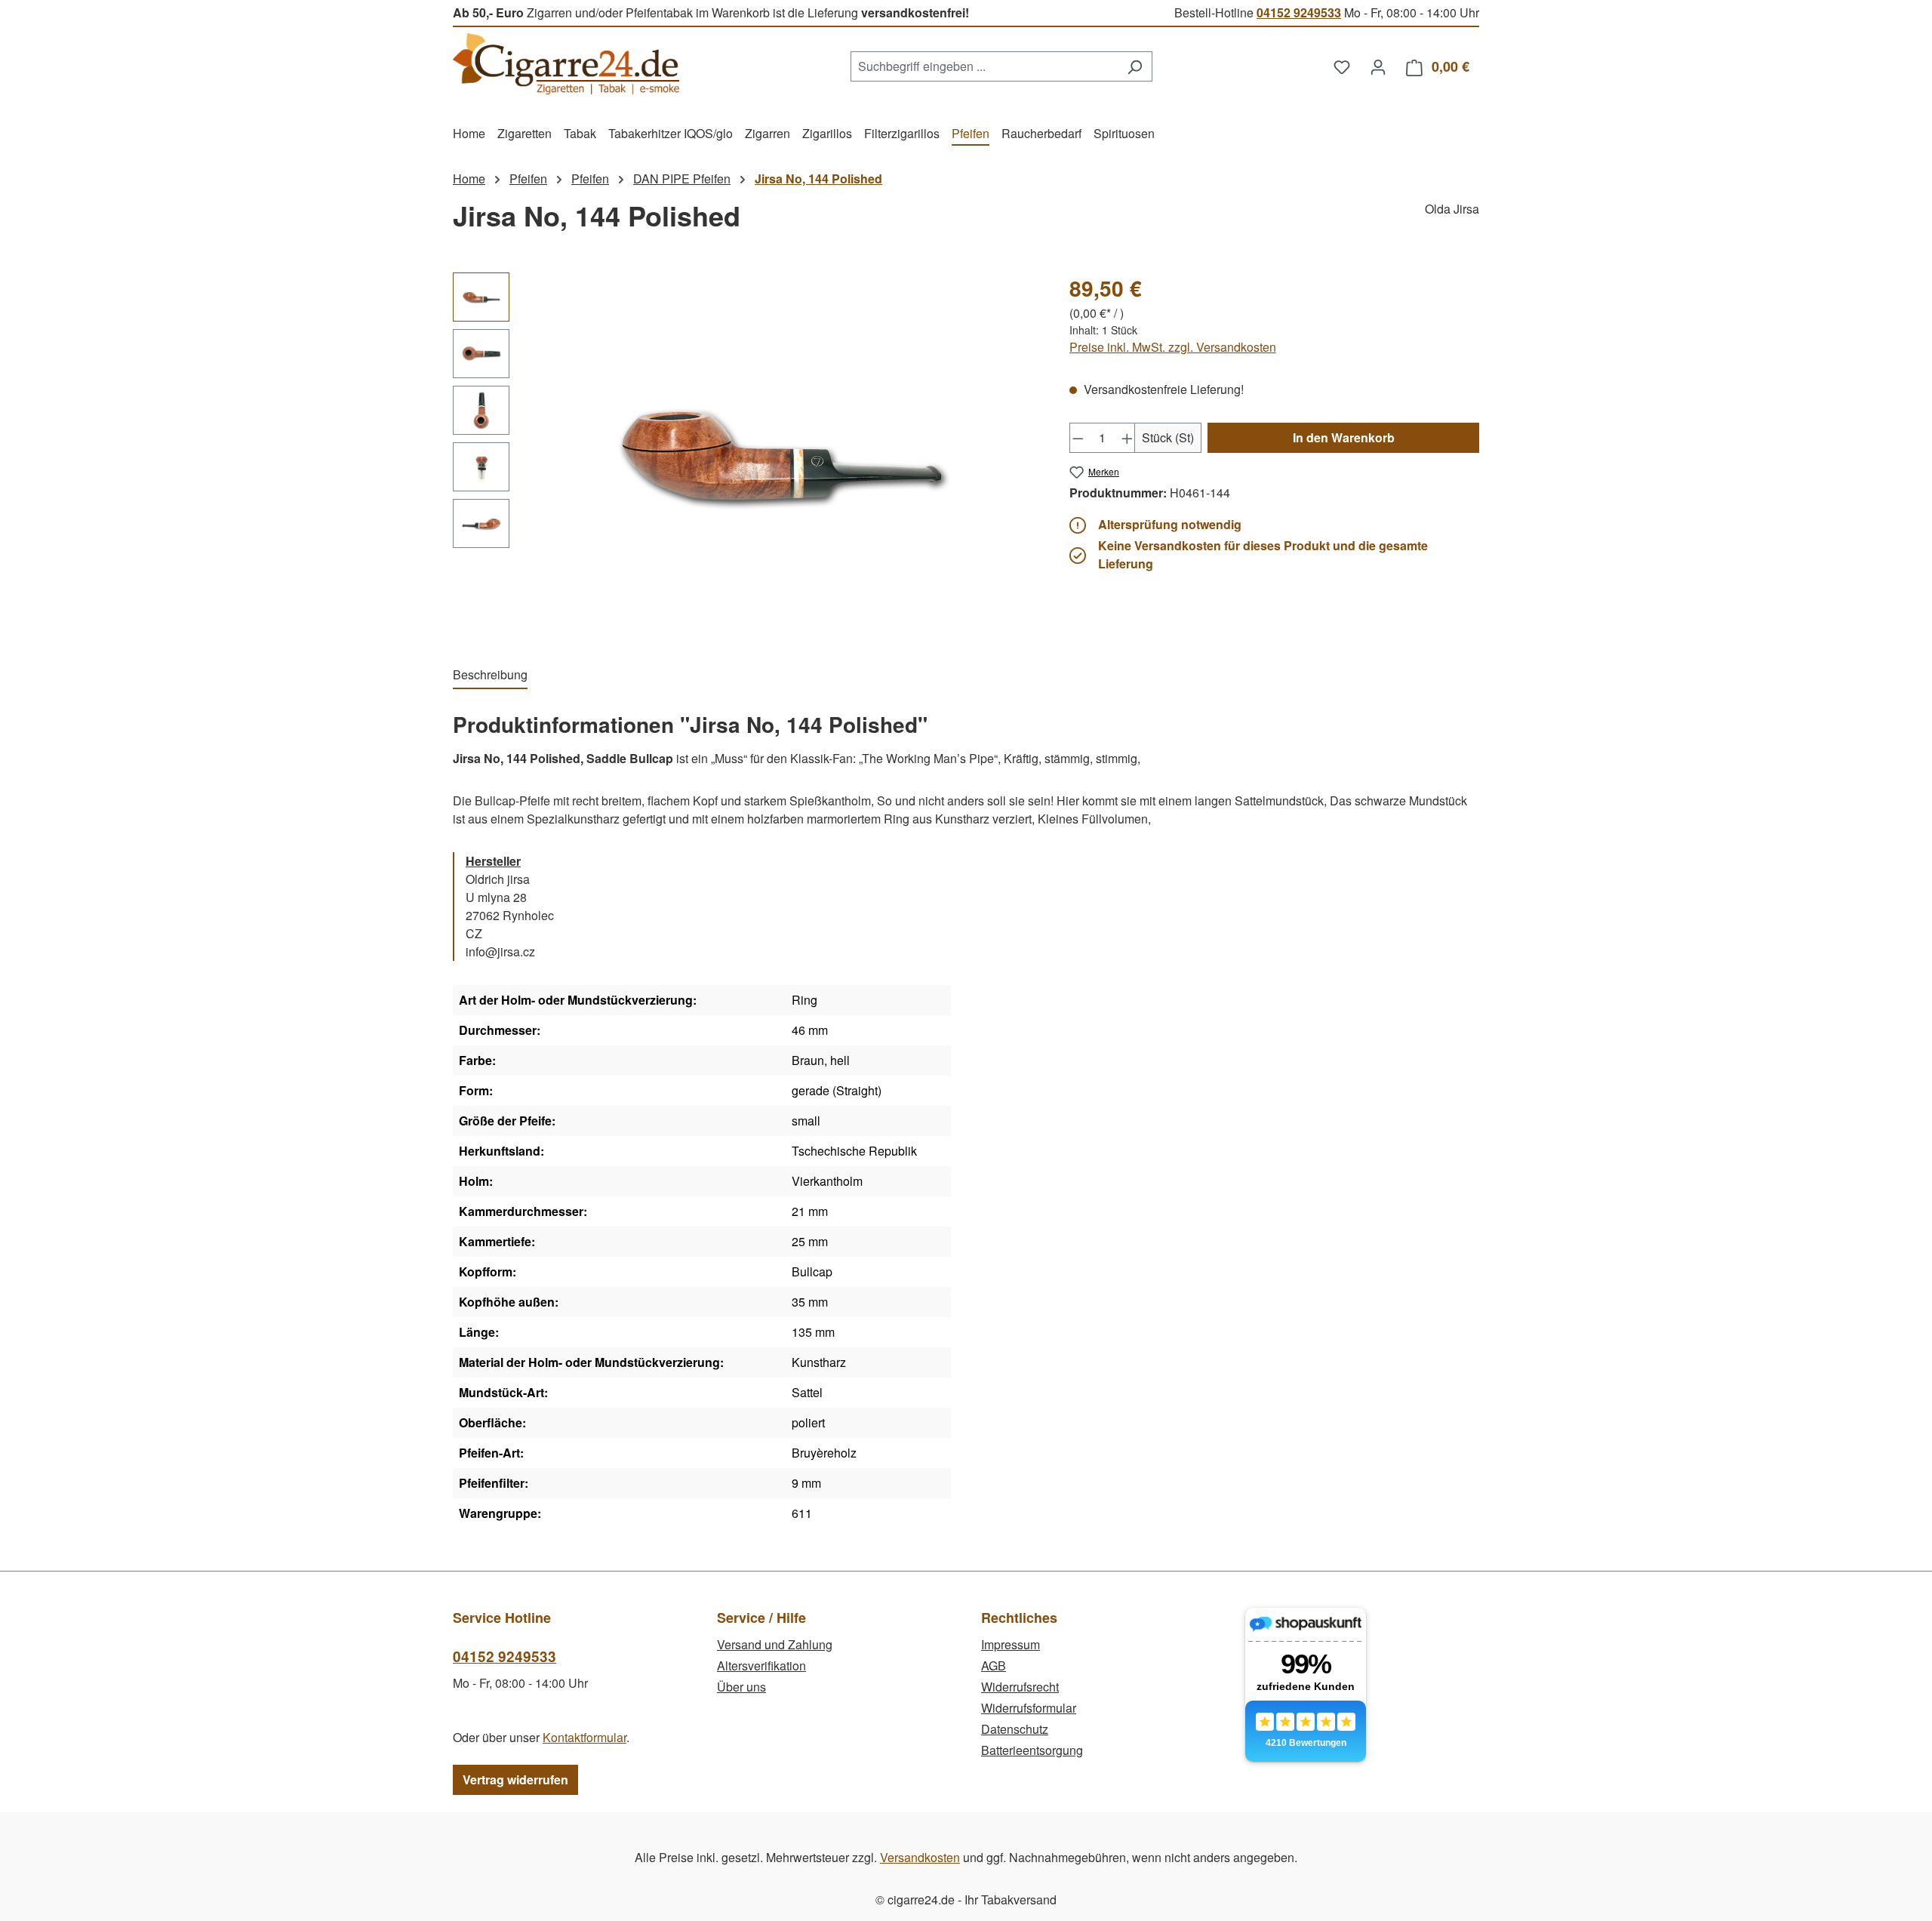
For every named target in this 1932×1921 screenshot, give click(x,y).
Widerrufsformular (1029, 1708)
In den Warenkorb (1344, 437)
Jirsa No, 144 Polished (818, 179)
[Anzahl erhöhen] (1128, 438)
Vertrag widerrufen (515, 1779)
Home (469, 179)
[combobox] (984, 66)
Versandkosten (920, 1857)
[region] (746, 454)
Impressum (1011, 1644)
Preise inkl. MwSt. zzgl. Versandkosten (1173, 347)
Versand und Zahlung (775, 1644)
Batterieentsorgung (1032, 1750)
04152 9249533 (1299, 12)
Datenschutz (1015, 1729)
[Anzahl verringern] (1078, 438)
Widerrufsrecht (1020, 1687)
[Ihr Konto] (1378, 66)
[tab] (490, 676)
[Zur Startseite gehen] (566, 64)
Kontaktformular (585, 1737)
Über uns (741, 1687)
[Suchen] (1135, 66)
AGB (994, 1665)
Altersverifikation (761, 1665)
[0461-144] (781, 454)
